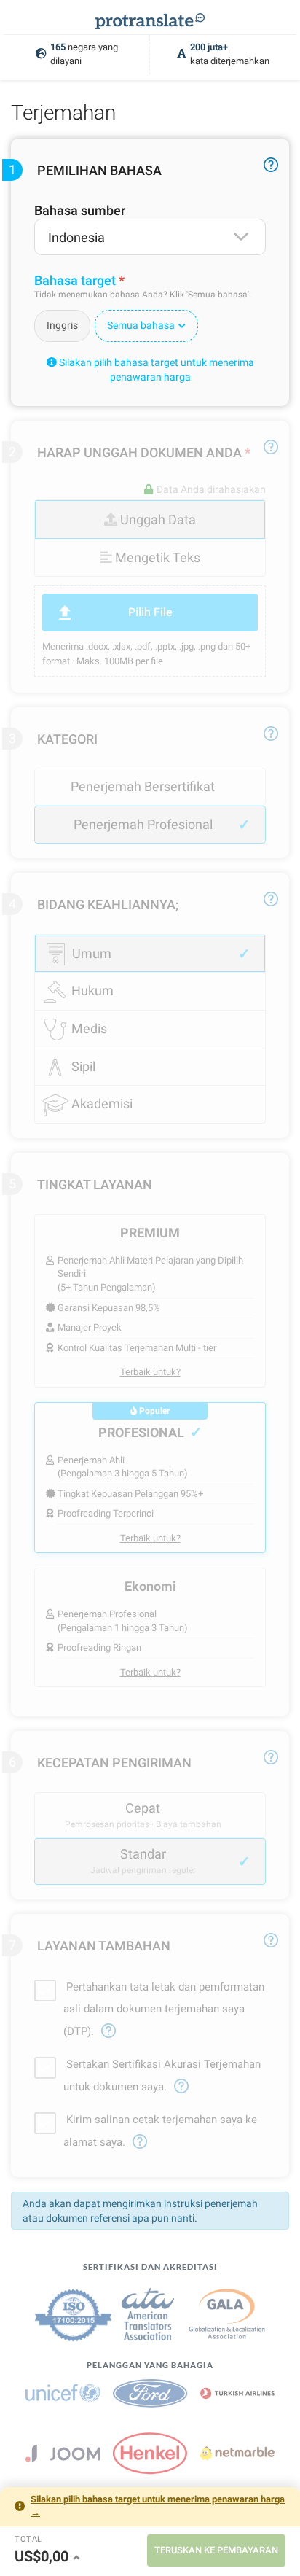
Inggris (62, 325)
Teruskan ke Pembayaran (216, 2550)
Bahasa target (75, 280)
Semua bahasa (141, 325)
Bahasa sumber (80, 210)
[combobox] (150, 237)
